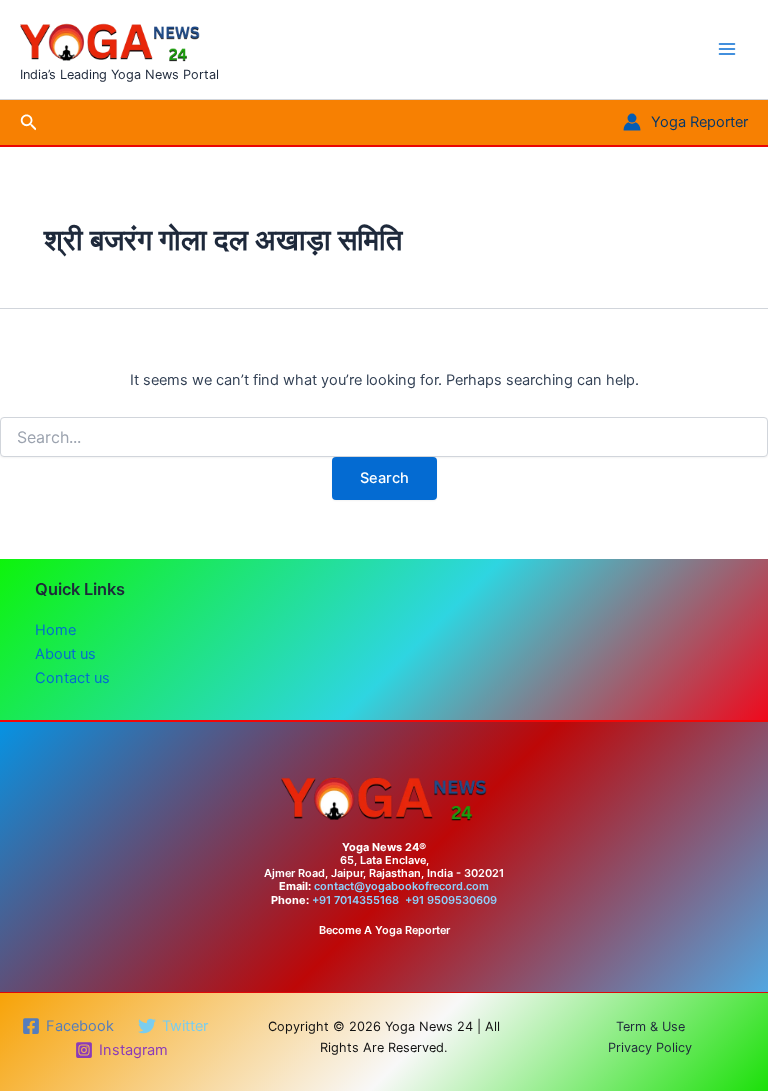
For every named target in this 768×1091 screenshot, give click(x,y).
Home (55, 630)
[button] (29, 122)
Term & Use (650, 1026)
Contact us (72, 678)
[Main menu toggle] (727, 49)
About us (65, 654)
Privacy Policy (650, 1047)
